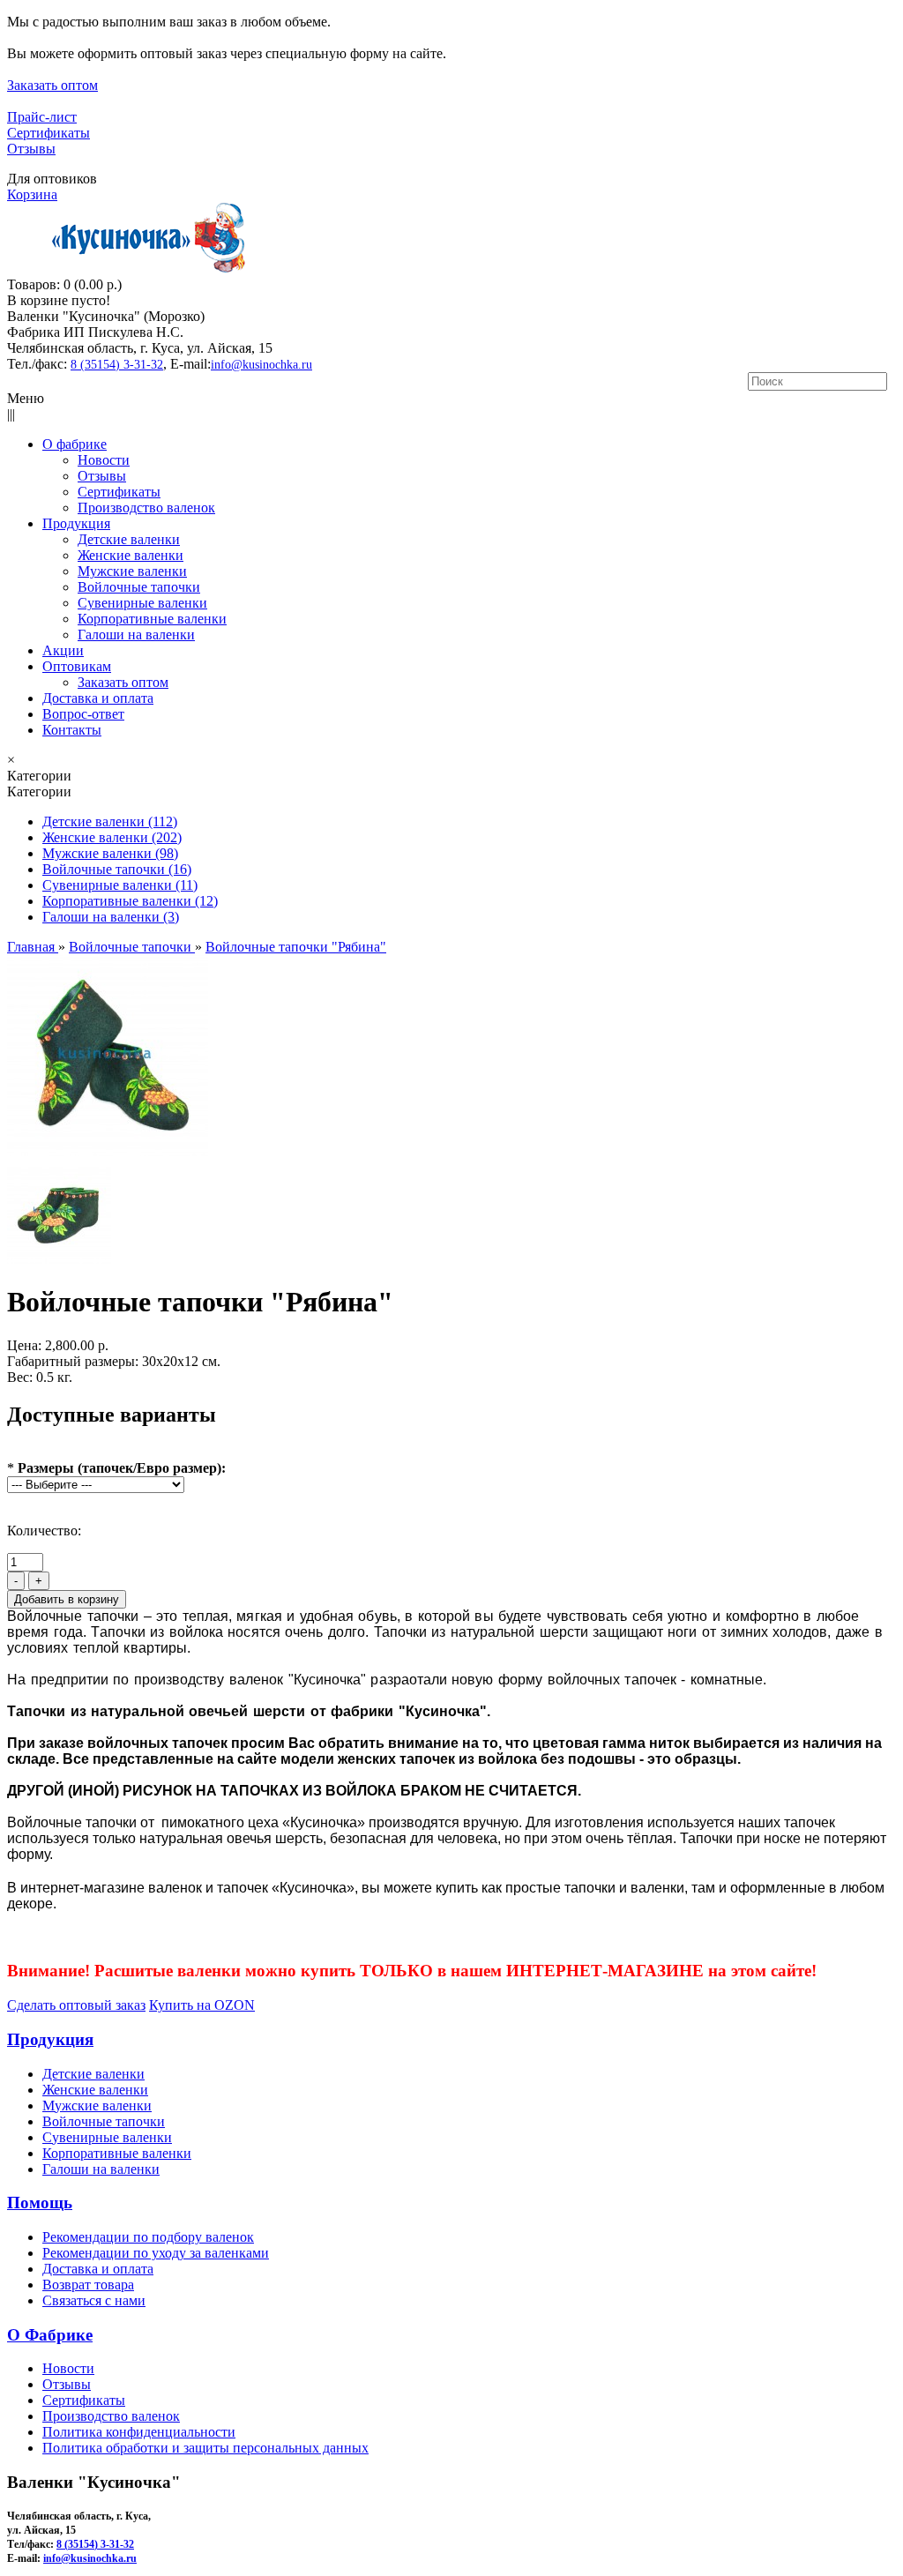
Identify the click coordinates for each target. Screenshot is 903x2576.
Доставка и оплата (98, 2269)
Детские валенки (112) (110, 821)
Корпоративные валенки (117, 2153)
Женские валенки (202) (112, 837)
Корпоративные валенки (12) (130, 901)
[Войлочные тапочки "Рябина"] (108, 1151)
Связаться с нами (94, 2300)
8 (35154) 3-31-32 (117, 365)
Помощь (40, 2203)
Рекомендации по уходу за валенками (156, 2253)
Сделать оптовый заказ (76, 2005)
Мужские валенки (97, 2106)
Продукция (50, 2039)
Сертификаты (49, 133)
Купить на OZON (202, 2005)
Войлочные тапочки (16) (117, 869)
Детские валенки (93, 2074)
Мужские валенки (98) (110, 853)
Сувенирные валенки (107, 2137)
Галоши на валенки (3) (111, 917)
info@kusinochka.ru (261, 365)
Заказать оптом (52, 85)
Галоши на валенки (101, 2169)
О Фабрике (50, 2335)
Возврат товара (88, 2285)
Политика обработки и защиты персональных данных (205, 2448)
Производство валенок (111, 2416)
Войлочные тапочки (104, 2121)
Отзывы (31, 149)
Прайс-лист (42, 117)
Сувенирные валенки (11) (120, 885)
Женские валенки (95, 2090)
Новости (68, 2368)
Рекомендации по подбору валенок (148, 2237)
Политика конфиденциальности (139, 2432)
